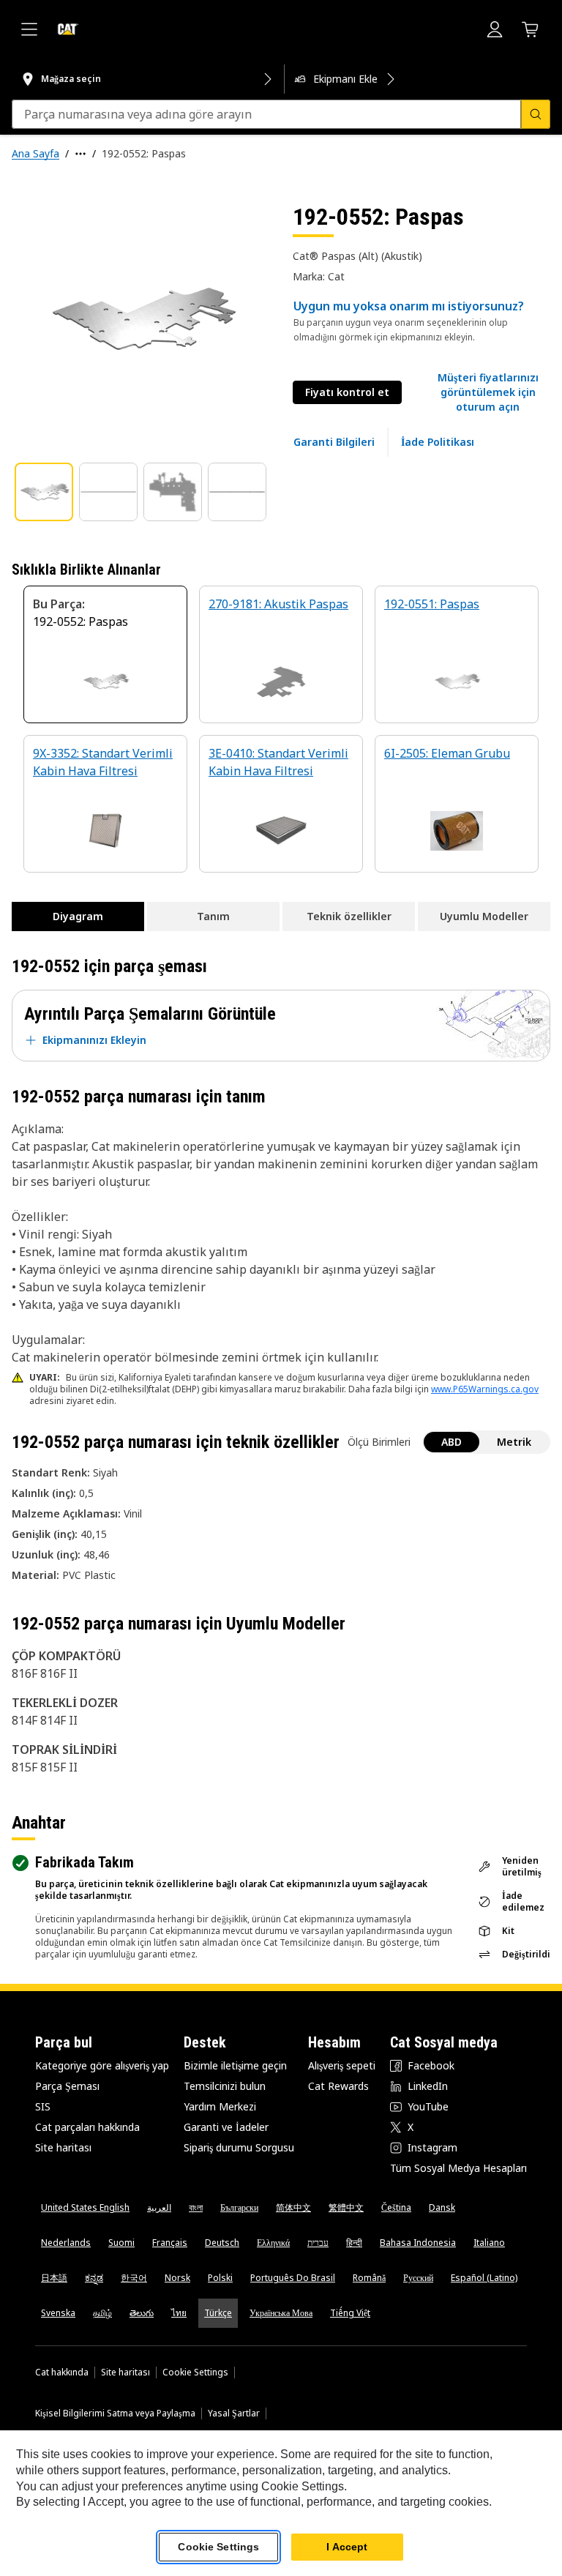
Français (170, 2243)
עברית (318, 2243)
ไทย (179, 2313)
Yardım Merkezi (220, 2106)
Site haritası (63, 2147)
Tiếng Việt (350, 2313)
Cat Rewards (338, 2086)
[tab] (44, 492)
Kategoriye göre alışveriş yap (102, 2065)
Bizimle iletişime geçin (235, 2065)
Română (369, 2278)
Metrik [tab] (514, 1442)
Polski (220, 2278)
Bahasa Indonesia (418, 2243)
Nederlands (66, 2243)
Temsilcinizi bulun (225, 2086)
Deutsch (222, 2243)
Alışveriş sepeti (342, 2065)
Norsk (177, 2278)
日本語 (54, 2278)
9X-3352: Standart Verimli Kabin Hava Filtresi (103, 762)
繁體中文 (346, 2207)
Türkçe (218, 2313)
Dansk (442, 2207)
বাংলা (196, 2207)
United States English (85, 2207)
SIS (43, 2106)
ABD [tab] (452, 1442)
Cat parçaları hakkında (87, 2127)
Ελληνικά (273, 2243)
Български (239, 2207)
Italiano (489, 2243)
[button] (488, 392)
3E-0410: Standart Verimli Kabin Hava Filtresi (278, 762)
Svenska (58, 2313)
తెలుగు (142, 2313)
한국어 (134, 2278)
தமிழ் (102, 2313)
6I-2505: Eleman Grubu (447, 753)
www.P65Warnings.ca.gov (485, 1389)
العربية (159, 2207)
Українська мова (281, 2313)
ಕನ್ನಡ (94, 2278)
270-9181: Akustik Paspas (278, 604)
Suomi (121, 2243)
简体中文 (293, 2207)
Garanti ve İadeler (226, 2127)
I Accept (347, 2547)
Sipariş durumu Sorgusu (239, 2147)
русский (418, 2278)
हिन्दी (354, 2243)
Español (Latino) (484, 2278)
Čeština (396, 2207)
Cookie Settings (195, 2372)
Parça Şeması (67, 2086)
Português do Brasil (293, 2278)
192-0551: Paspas (432, 604)
